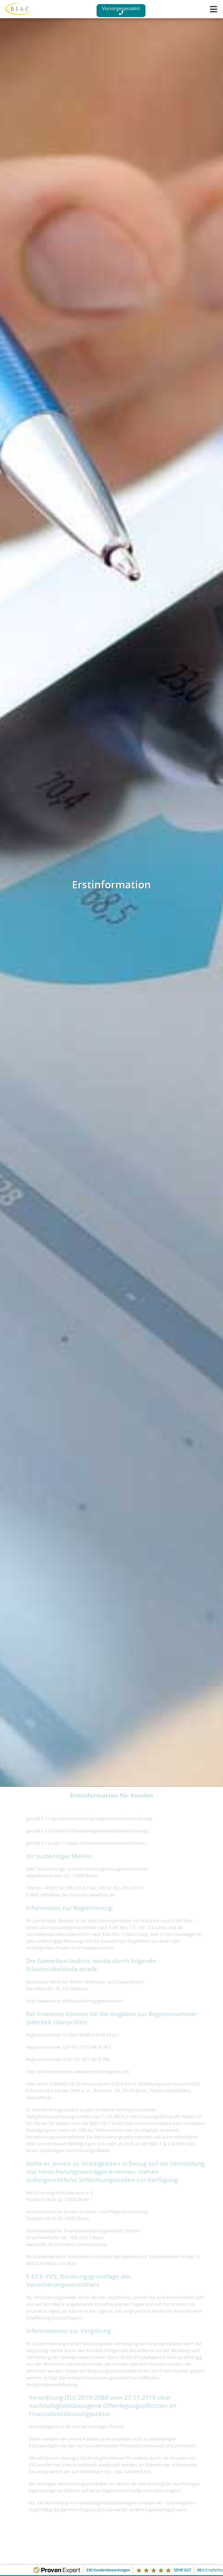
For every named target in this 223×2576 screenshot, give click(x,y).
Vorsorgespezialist (121, 8)
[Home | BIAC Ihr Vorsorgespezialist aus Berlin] (19, 10)
